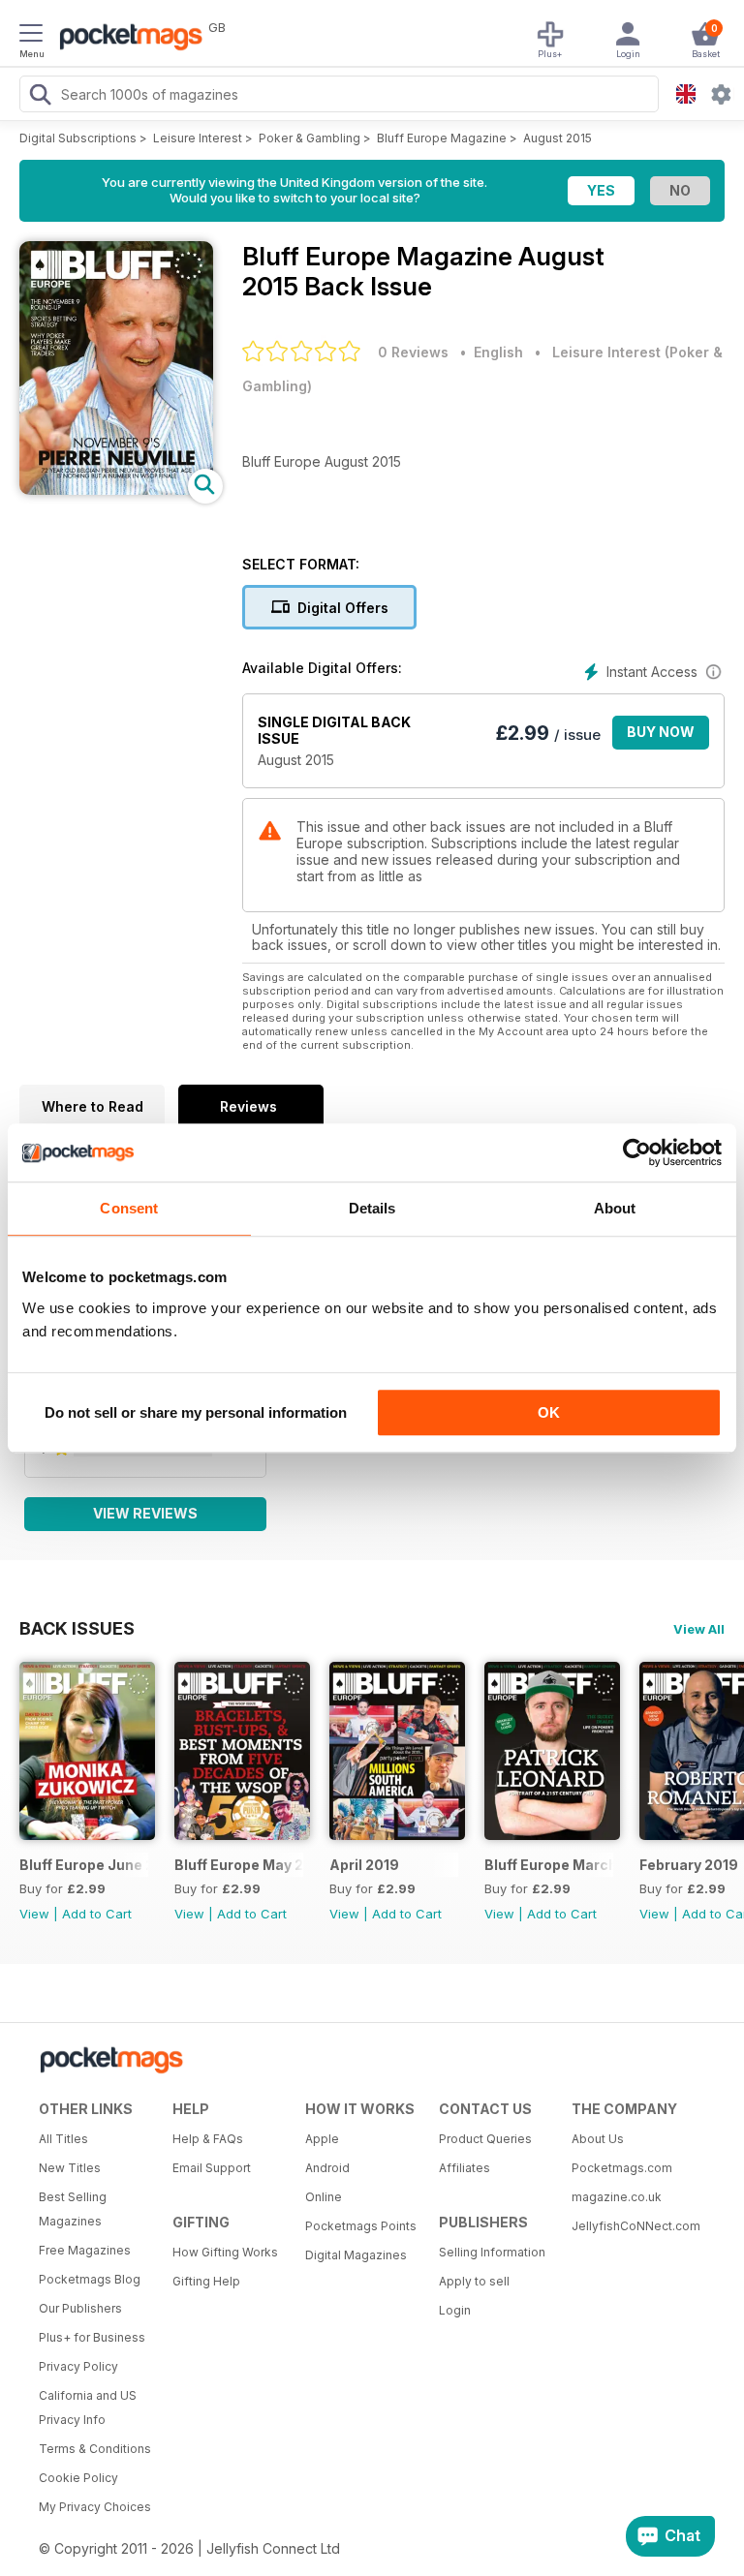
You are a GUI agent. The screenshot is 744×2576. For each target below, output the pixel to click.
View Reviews (145, 1513)
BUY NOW (661, 732)
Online (324, 2197)
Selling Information (492, 2252)
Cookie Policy (78, 2478)
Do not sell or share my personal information (196, 1412)
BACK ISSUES (77, 1628)
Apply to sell (474, 2281)
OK (549, 1412)
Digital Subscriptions (78, 138)
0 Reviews (413, 352)
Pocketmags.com (622, 2168)
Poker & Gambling (310, 138)
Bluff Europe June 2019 (84, 1865)
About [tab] (615, 1208)
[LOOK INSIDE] (116, 490)
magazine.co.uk (617, 2197)
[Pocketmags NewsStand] (126, 39)
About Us (598, 2139)
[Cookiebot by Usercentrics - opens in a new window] (637, 1152)
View (34, 1914)
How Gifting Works (225, 2252)
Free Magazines (85, 2250)
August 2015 (558, 138)
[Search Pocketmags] (40, 97)
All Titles (63, 2139)
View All (699, 1629)
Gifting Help (206, 2281)
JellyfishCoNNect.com (632, 2226)
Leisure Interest (198, 138)
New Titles (70, 2168)
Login (455, 2310)
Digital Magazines (356, 2255)
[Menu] (31, 36)
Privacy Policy (78, 2366)
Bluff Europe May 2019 (239, 1865)
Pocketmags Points (361, 2226)
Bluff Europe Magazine (442, 138)
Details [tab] (372, 1208)
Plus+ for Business (92, 2337)
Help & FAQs (208, 2139)
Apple (322, 2139)
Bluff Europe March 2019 (549, 1865)
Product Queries (485, 2139)
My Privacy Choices (95, 2507)
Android (327, 2168)
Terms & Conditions (95, 2449)
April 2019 (364, 1865)
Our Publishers (80, 2308)
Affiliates (465, 2168)
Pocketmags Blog (90, 2279)
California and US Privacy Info (88, 2407)
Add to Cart (97, 1914)
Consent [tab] (129, 1208)
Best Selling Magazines (73, 2209)
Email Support (212, 2168)
